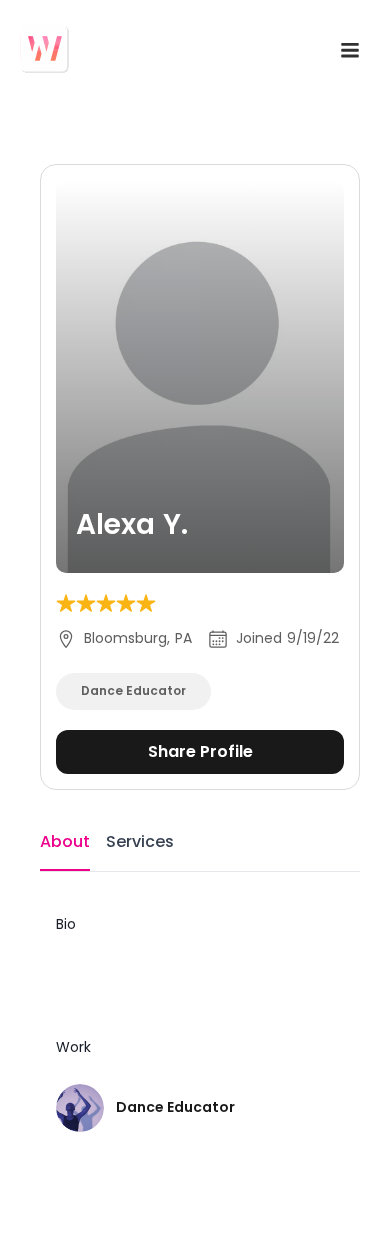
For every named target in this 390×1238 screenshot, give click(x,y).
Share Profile (200, 751)
